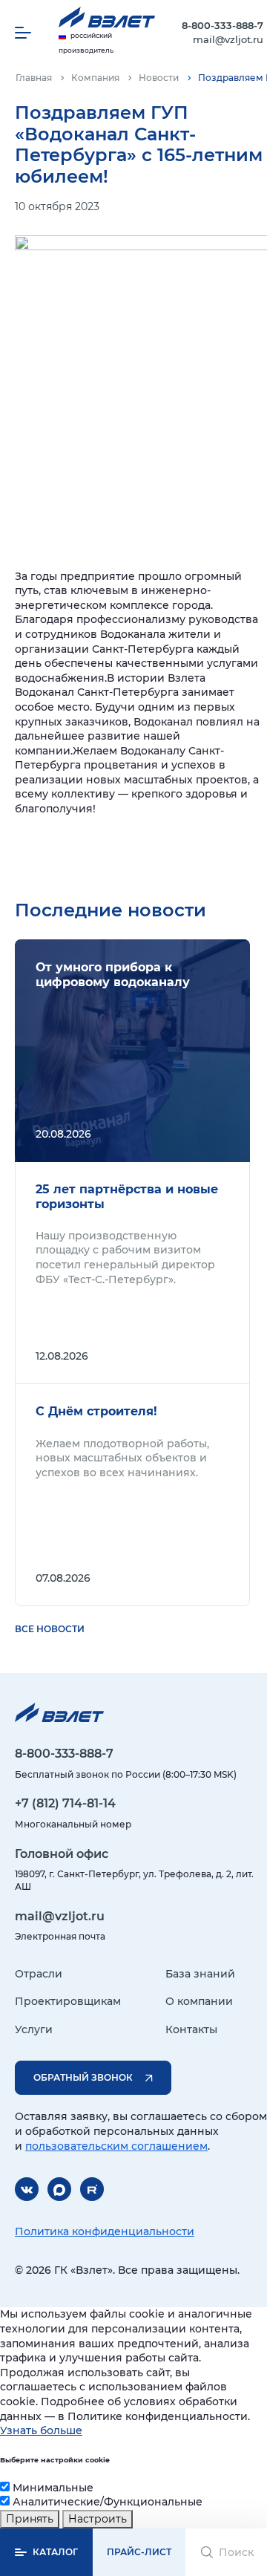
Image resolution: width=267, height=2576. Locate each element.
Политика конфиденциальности (105, 2231)
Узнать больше (41, 2430)
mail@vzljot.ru (228, 39)
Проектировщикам (68, 2001)
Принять (30, 2519)
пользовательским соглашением (116, 2146)
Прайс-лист (139, 2552)
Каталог (55, 2552)
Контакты (191, 2029)
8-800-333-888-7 (222, 25)
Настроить (98, 2519)
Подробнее (132, 1051)
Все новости (50, 1629)
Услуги (34, 2029)
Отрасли (39, 1974)
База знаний (200, 1974)
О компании (199, 2001)
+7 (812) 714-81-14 (65, 1803)
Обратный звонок (83, 2077)
